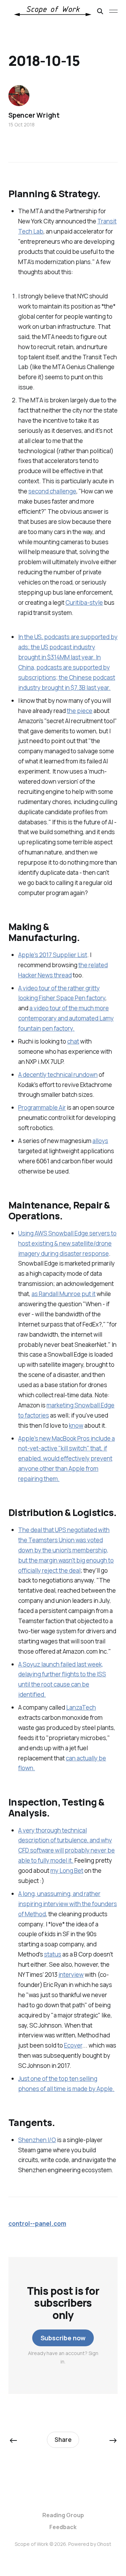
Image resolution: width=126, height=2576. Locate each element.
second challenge (52, 491)
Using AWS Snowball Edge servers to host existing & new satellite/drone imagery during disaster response (67, 1243)
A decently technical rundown (58, 1075)
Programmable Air (42, 1107)
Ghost (104, 2544)
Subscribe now (63, 2338)
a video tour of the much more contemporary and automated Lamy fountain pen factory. (66, 1018)
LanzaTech (81, 1707)
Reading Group (63, 2515)
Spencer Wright (34, 115)
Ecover (73, 2045)
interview (71, 1975)
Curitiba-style (84, 603)
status (53, 1954)
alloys (100, 1141)
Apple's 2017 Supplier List (53, 955)
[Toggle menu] (113, 11)
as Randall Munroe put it (64, 1294)
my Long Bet (67, 1871)
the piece (80, 711)
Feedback (63, 2527)
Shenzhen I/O (37, 2140)
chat (73, 1041)
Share (63, 2440)
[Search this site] (100, 11)
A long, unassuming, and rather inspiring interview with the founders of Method (68, 1904)
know (76, 1425)
